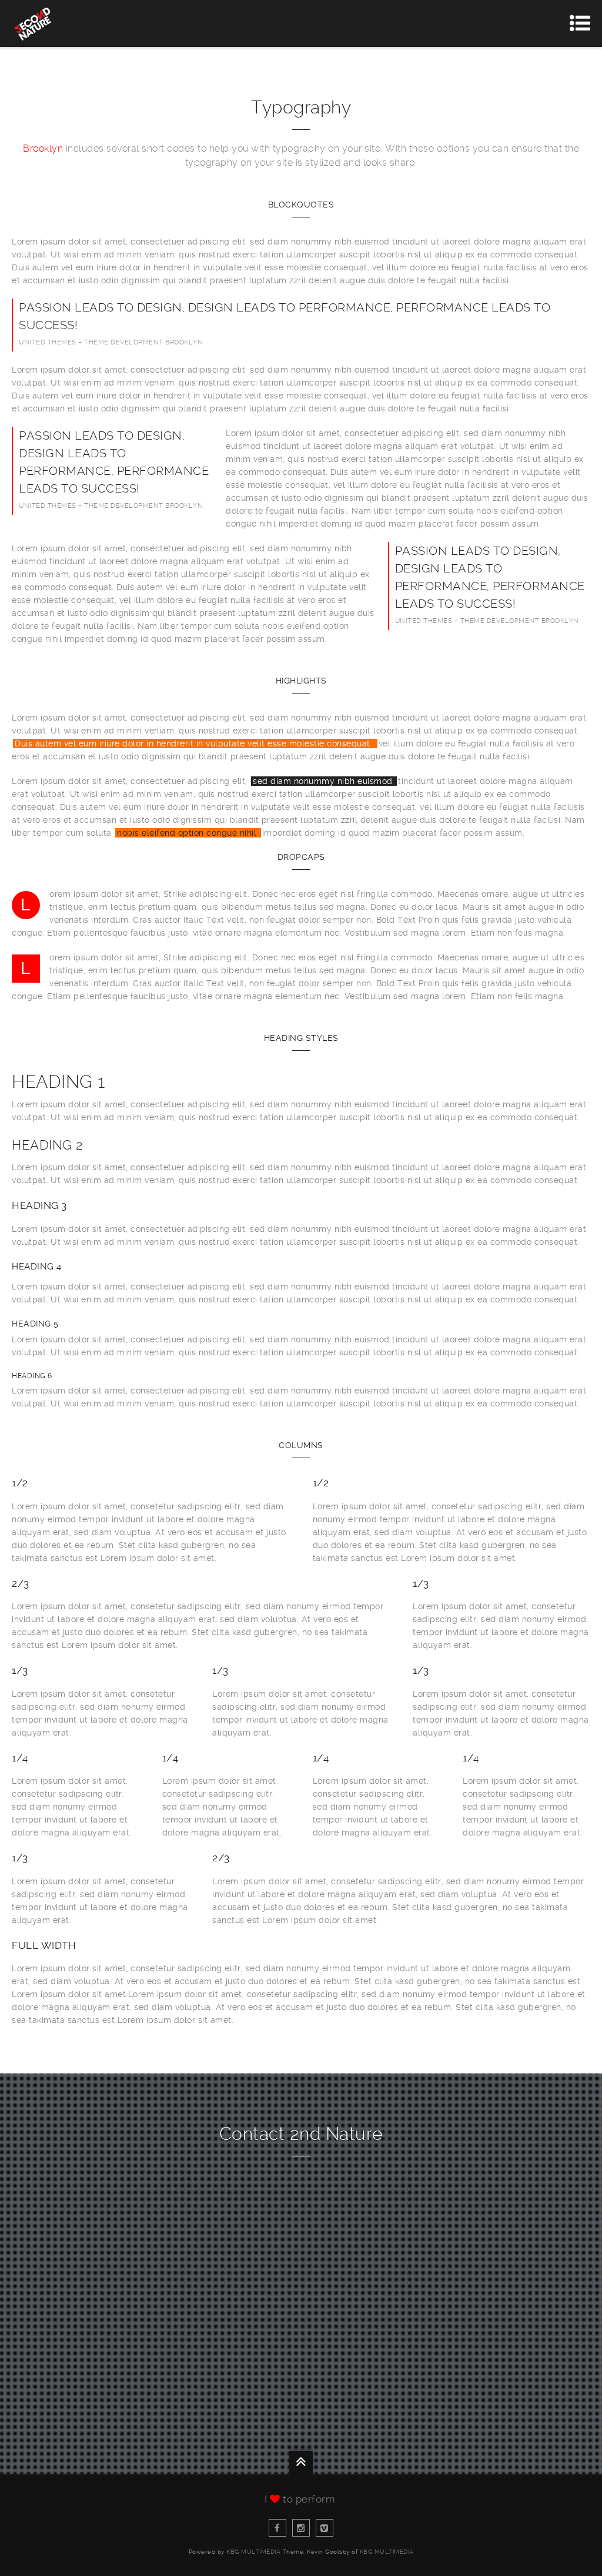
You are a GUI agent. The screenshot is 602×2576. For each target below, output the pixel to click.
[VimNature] (325, 2528)
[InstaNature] (301, 2528)
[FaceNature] (277, 2528)
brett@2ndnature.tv (301, 2285)
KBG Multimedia (253, 2552)
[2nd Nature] (32, 24)
